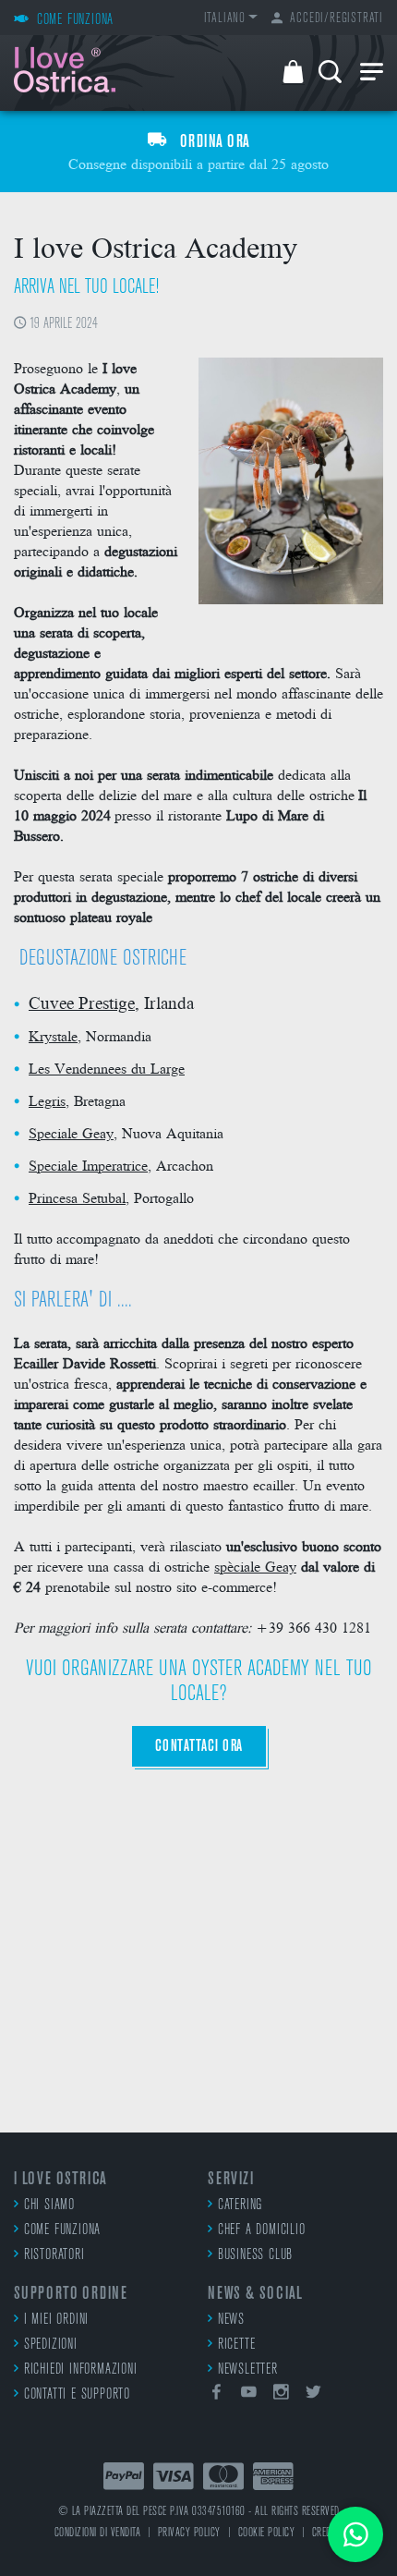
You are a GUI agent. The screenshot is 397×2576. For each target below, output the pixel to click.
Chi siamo (49, 2205)
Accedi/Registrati (337, 19)
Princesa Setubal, (79, 1197)
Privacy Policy (189, 2533)
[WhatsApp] (355, 2534)
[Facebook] (217, 2395)
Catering (240, 2205)
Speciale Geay (71, 1132)
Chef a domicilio (262, 2230)
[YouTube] (249, 2395)
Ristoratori (54, 2255)
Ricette (236, 2345)
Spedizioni (51, 2345)
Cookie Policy (267, 2533)
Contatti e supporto (77, 2395)
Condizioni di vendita (98, 2533)
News (231, 2320)
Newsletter (248, 2370)
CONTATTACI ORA (199, 1747)
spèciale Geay (255, 1566)
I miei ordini (56, 2320)
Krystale (53, 1035)
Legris (47, 1100)
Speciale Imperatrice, (90, 1165)
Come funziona (62, 2230)
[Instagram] (282, 2395)
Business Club (255, 2255)
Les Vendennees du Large (107, 1068)
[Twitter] (313, 2395)
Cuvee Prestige (82, 1002)
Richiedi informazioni (81, 2370)
